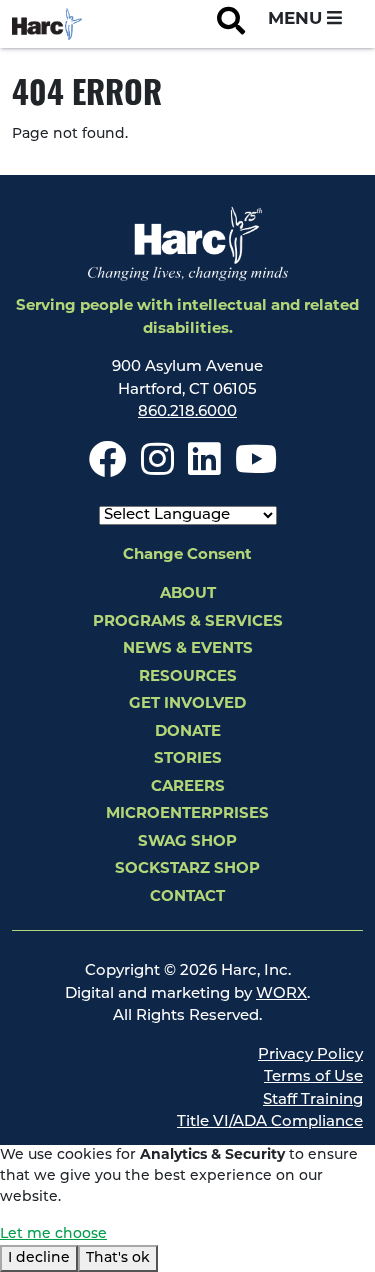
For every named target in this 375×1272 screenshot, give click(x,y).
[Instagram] (157, 469)
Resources (188, 677)
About (188, 594)
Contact (187, 897)
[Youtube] (256, 469)
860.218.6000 (187, 412)
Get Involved (187, 704)
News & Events (188, 649)
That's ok (118, 1258)
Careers (188, 787)
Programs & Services (188, 622)
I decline (39, 1258)
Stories (188, 759)
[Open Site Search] (231, 24)
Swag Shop (187, 842)
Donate (188, 732)
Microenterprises (187, 814)
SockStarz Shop (187, 869)
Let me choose (53, 1234)
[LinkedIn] (204, 469)
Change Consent (187, 555)
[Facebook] (108, 469)
